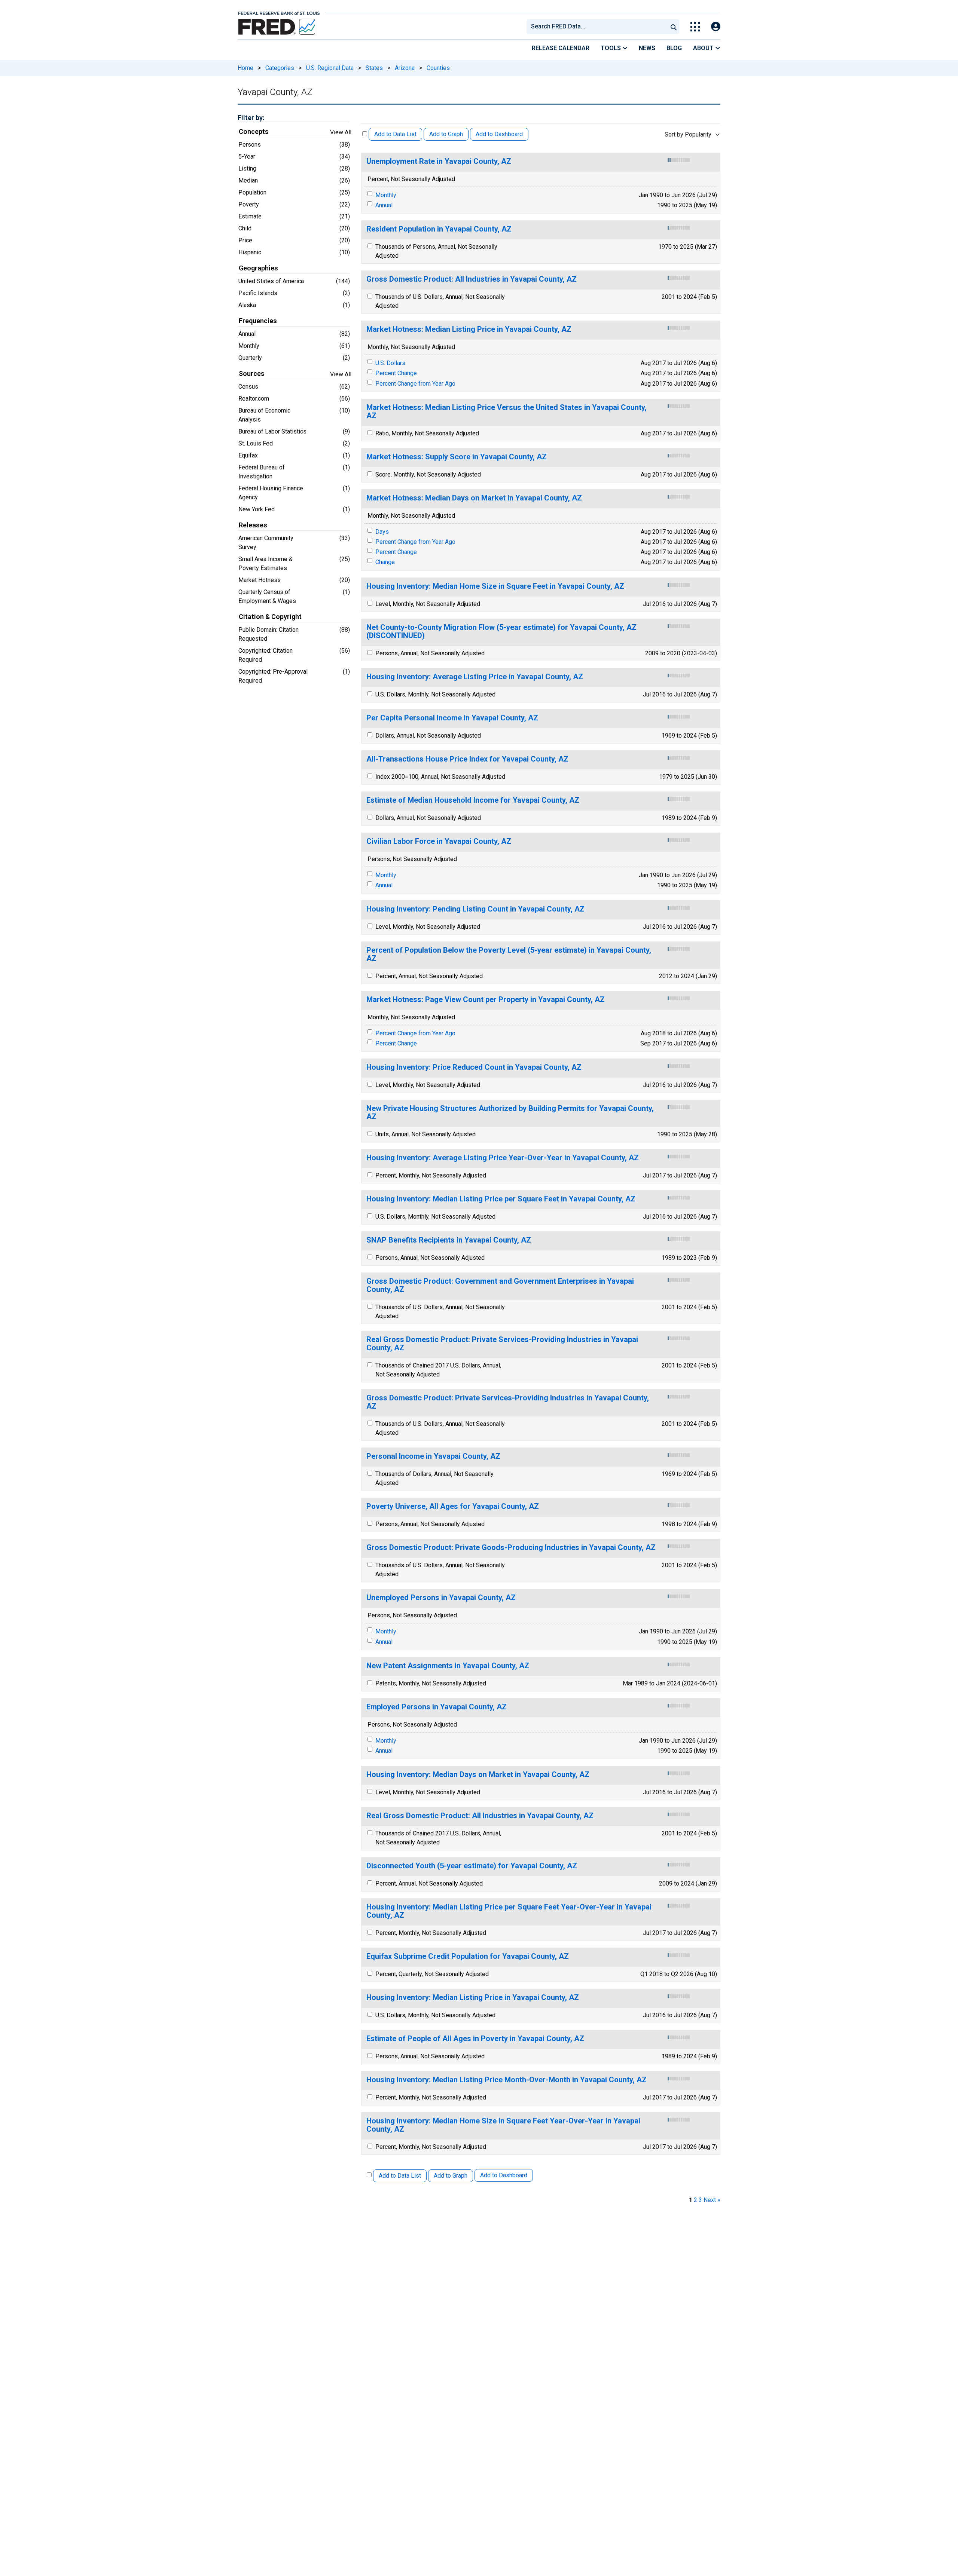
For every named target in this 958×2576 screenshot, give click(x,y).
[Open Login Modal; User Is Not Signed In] (716, 27)
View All (341, 132)
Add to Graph (446, 134)
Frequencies (258, 321)
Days (382, 532)
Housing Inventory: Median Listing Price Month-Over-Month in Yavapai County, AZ (507, 2080)
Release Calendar (561, 48)
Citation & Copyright (270, 617)
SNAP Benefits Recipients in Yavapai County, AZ (449, 1240)
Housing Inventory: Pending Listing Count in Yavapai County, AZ (475, 909)
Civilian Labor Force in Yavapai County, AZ (439, 841)
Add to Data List (395, 134)
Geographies (258, 268)
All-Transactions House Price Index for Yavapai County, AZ (467, 759)
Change (385, 562)
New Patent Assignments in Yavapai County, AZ (448, 1666)
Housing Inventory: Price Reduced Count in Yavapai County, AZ (474, 1067)
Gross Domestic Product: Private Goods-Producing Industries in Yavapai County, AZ (511, 1548)
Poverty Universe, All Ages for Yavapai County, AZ (453, 1506)
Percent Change (396, 373)
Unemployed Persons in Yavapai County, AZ (441, 1598)
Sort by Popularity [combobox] (688, 134)
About (704, 48)
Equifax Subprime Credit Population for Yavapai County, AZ (468, 1956)
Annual (384, 205)
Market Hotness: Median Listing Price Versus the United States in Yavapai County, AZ (507, 412)
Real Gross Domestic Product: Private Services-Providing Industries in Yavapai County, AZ (502, 1344)
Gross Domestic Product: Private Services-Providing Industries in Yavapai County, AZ (508, 1402)
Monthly (386, 195)
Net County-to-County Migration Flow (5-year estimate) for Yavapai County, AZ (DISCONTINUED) (501, 632)
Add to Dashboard (499, 134)
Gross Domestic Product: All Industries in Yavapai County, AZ (472, 279)
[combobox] (597, 27)
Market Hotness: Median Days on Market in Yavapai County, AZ (474, 498)
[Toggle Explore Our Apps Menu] (695, 27)
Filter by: (251, 118)
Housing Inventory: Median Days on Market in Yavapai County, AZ (478, 1775)
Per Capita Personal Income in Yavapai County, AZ (452, 718)
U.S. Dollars (390, 363)
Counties (438, 68)
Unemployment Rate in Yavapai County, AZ (439, 161)
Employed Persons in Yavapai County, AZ (437, 1707)
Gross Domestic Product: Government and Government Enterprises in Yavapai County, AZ (500, 1285)
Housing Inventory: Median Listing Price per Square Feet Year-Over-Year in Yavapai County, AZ (509, 1911)
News (647, 48)
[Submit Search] (674, 27)
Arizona (405, 68)
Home (245, 68)
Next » (712, 2200)
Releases (253, 525)
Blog (674, 48)
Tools (611, 48)
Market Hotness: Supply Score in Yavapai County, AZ (457, 457)
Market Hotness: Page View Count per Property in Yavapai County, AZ (486, 1000)
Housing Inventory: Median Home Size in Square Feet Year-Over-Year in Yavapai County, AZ (503, 2125)
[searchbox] (598, 27)
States (374, 68)
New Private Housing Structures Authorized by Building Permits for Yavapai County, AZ (510, 1113)
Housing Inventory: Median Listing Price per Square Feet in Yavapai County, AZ (501, 1199)
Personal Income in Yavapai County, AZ (433, 1456)
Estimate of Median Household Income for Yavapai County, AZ (473, 800)
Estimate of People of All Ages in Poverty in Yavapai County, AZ (475, 2039)
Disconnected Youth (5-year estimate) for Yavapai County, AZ (472, 1866)
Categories (280, 68)
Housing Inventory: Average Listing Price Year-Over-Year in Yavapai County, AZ (503, 1158)
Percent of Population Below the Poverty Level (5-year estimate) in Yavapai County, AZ (509, 954)
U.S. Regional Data (330, 68)
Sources (252, 374)
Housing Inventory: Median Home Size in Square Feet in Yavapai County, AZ (495, 586)
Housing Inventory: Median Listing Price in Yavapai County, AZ (473, 1998)
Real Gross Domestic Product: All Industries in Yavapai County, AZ (480, 1816)
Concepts (254, 132)
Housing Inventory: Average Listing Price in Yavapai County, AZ (475, 677)
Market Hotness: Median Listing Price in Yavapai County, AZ (469, 329)
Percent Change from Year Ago (415, 384)
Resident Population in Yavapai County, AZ (439, 229)
